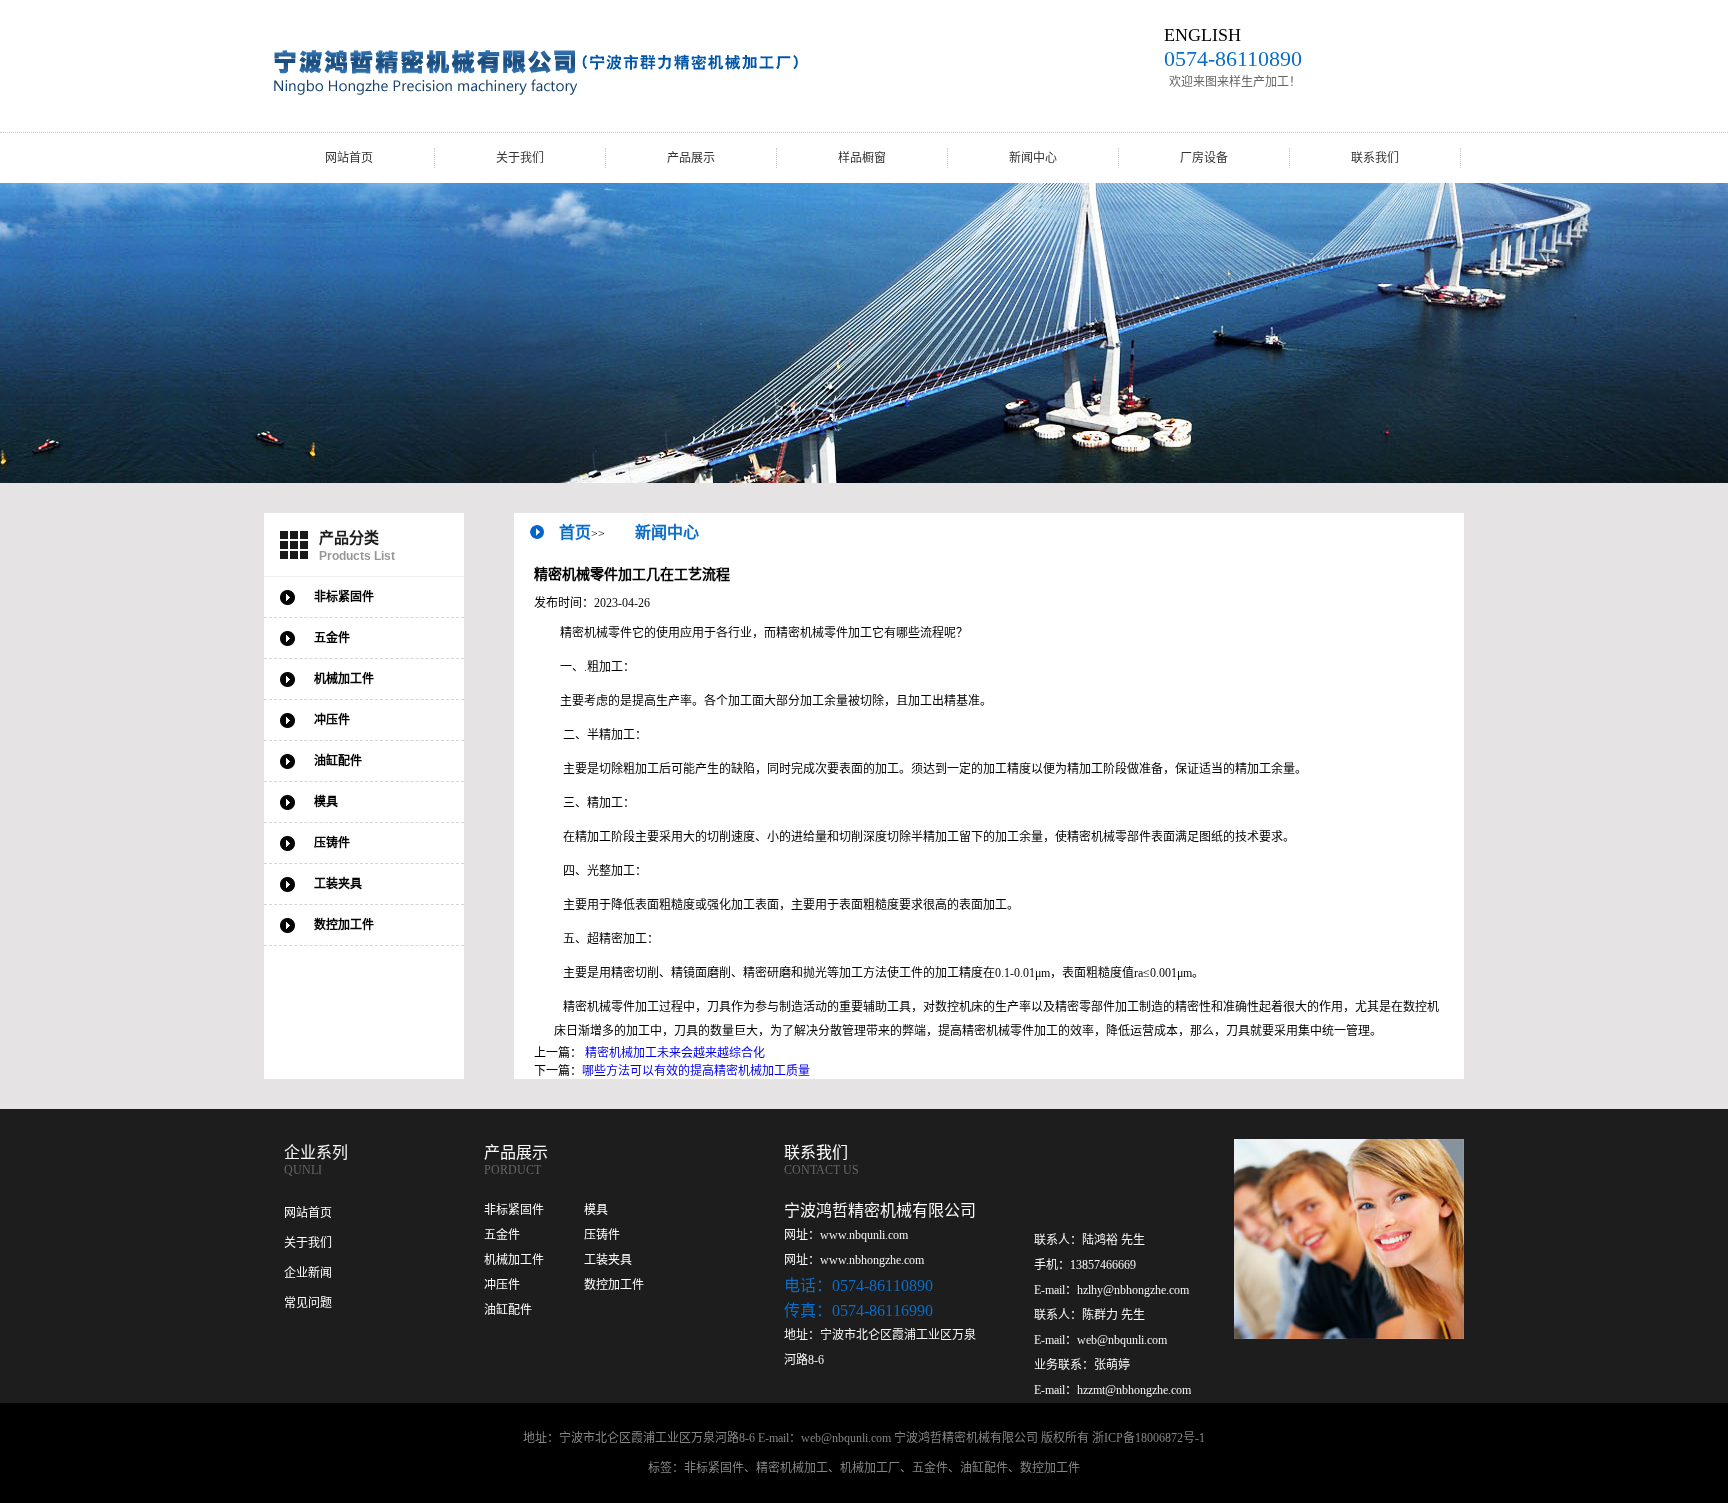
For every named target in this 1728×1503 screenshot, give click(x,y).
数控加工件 (614, 1285)
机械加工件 (514, 1260)
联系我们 (1375, 158)
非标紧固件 (514, 1210)
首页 (575, 532)
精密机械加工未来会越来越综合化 (675, 1053)
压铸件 (602, 1235)
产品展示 (691, 158)
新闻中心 (1033, 158)
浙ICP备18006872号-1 (1148, 1438)
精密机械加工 (792, 1468)
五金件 (502, 1235)
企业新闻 (308, 1273)
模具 (596, 1210)
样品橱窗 (862, 158)
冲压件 (502, 1285)
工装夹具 (608, 1260)
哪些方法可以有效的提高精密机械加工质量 (696, 1071)
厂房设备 (1204, 158)
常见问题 (308, 1303)
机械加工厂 (870, 1468)
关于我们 (520, 158)
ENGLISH (1202, 35)
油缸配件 (508, 1310)
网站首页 (349, 158)
